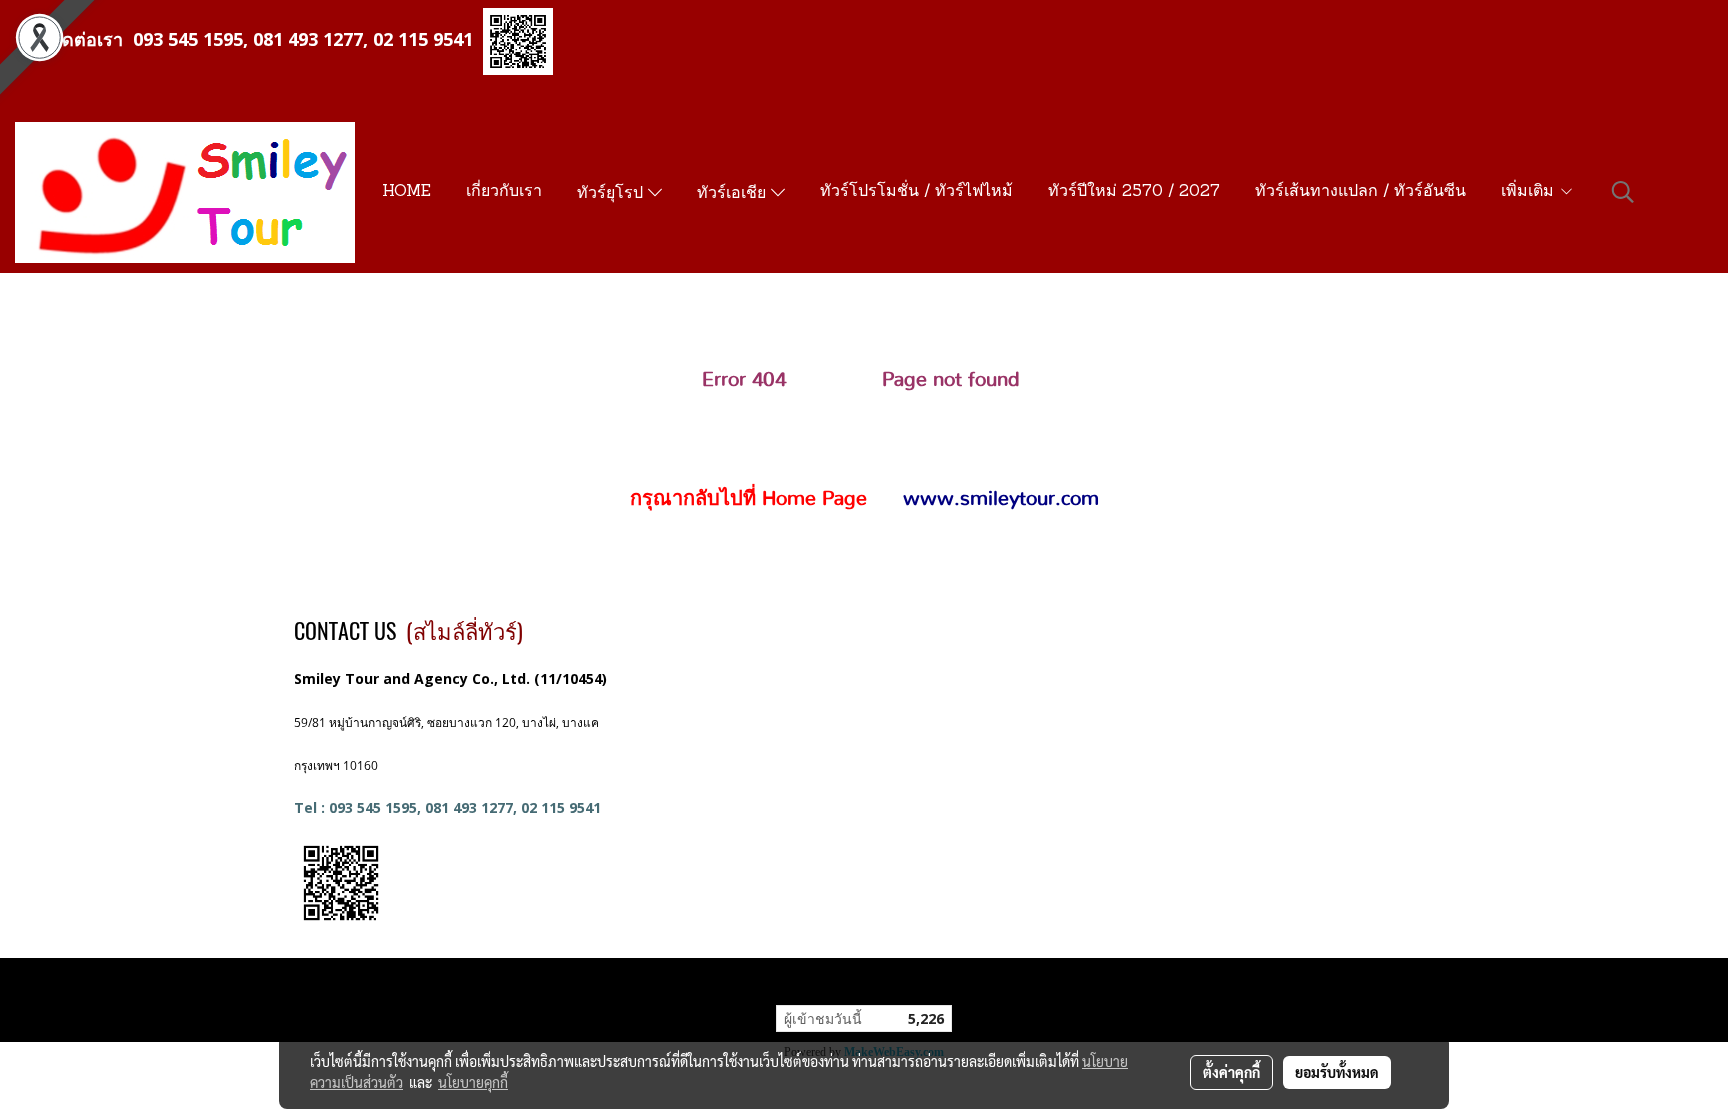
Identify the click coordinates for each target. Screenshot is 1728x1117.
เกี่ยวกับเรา (504, 192)
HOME (406, 192)
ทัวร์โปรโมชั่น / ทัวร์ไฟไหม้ (916, 192)
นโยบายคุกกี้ (473, 1082)
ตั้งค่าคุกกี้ (1231, 1072)
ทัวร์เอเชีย (734, 194)
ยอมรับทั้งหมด (1337, 1072)
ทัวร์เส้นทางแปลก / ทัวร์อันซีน (1360, 192)
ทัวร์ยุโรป (612, 194)
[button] (1623, 192)
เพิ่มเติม (1530, 192)
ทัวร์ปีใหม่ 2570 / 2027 (1134, 192)
